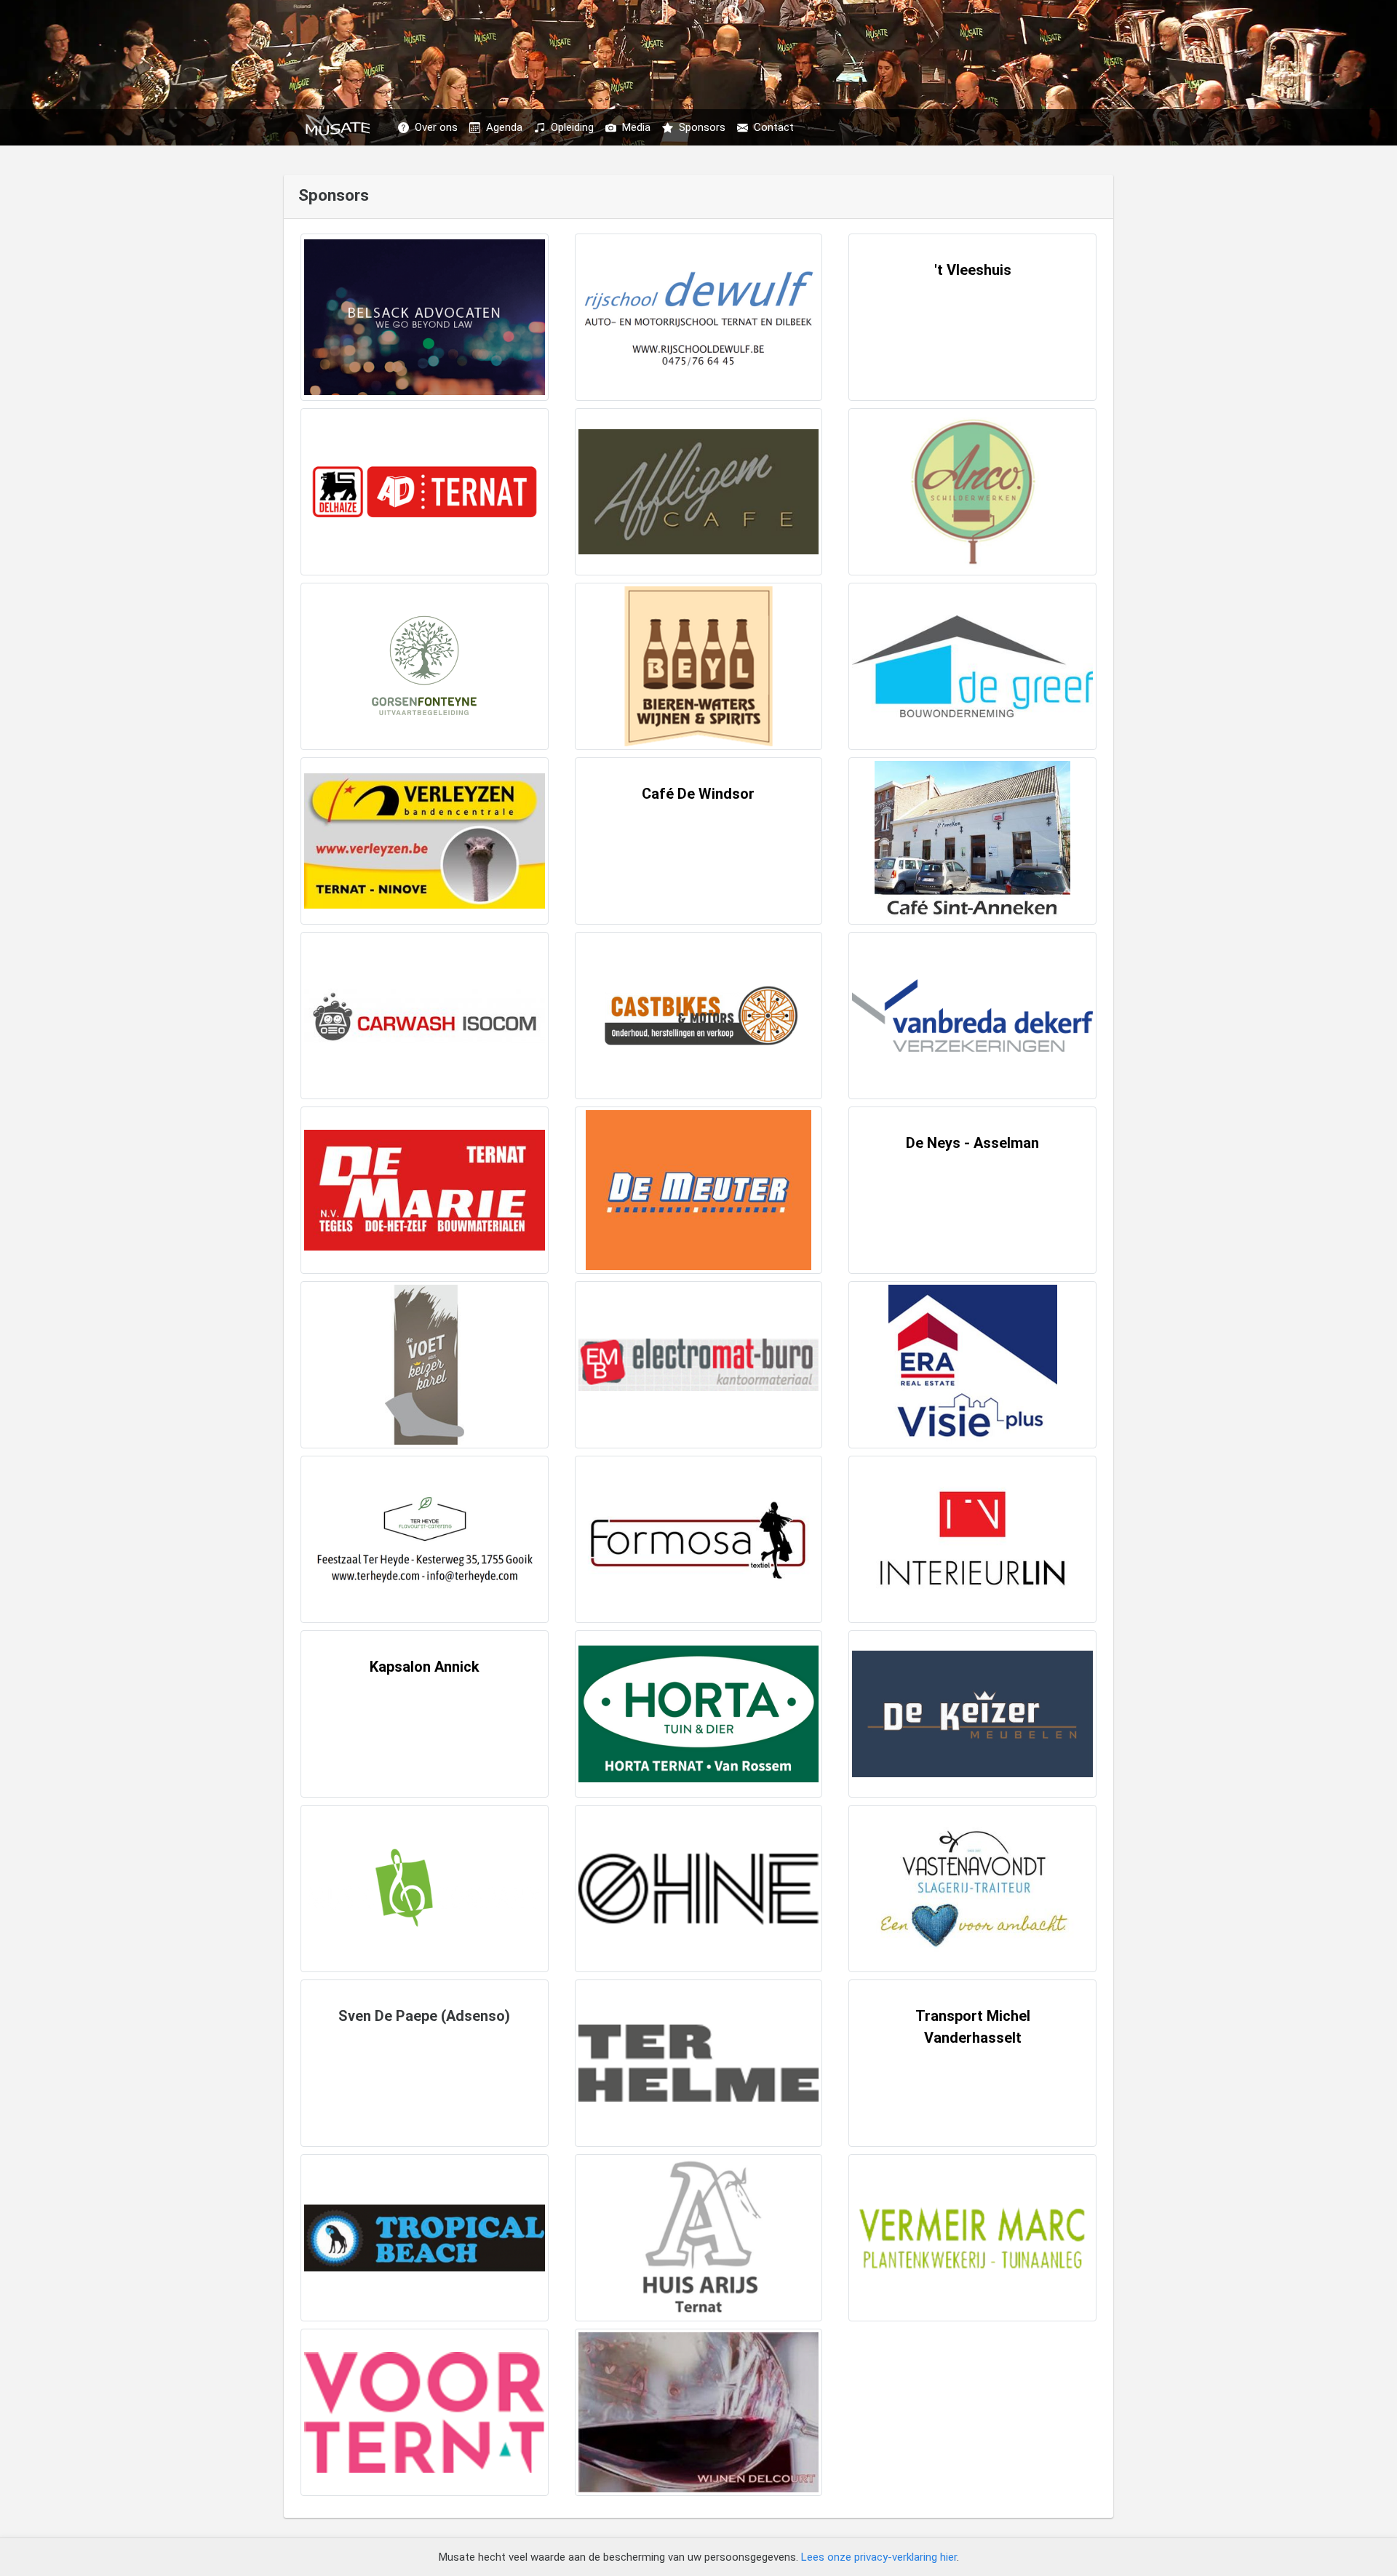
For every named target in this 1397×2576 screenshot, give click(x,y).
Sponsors (702, 127)
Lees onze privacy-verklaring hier (879, 2557)
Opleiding (572, 127)
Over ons (436, 127)
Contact (774, 127)
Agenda (504, 127)
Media (636, 127)
